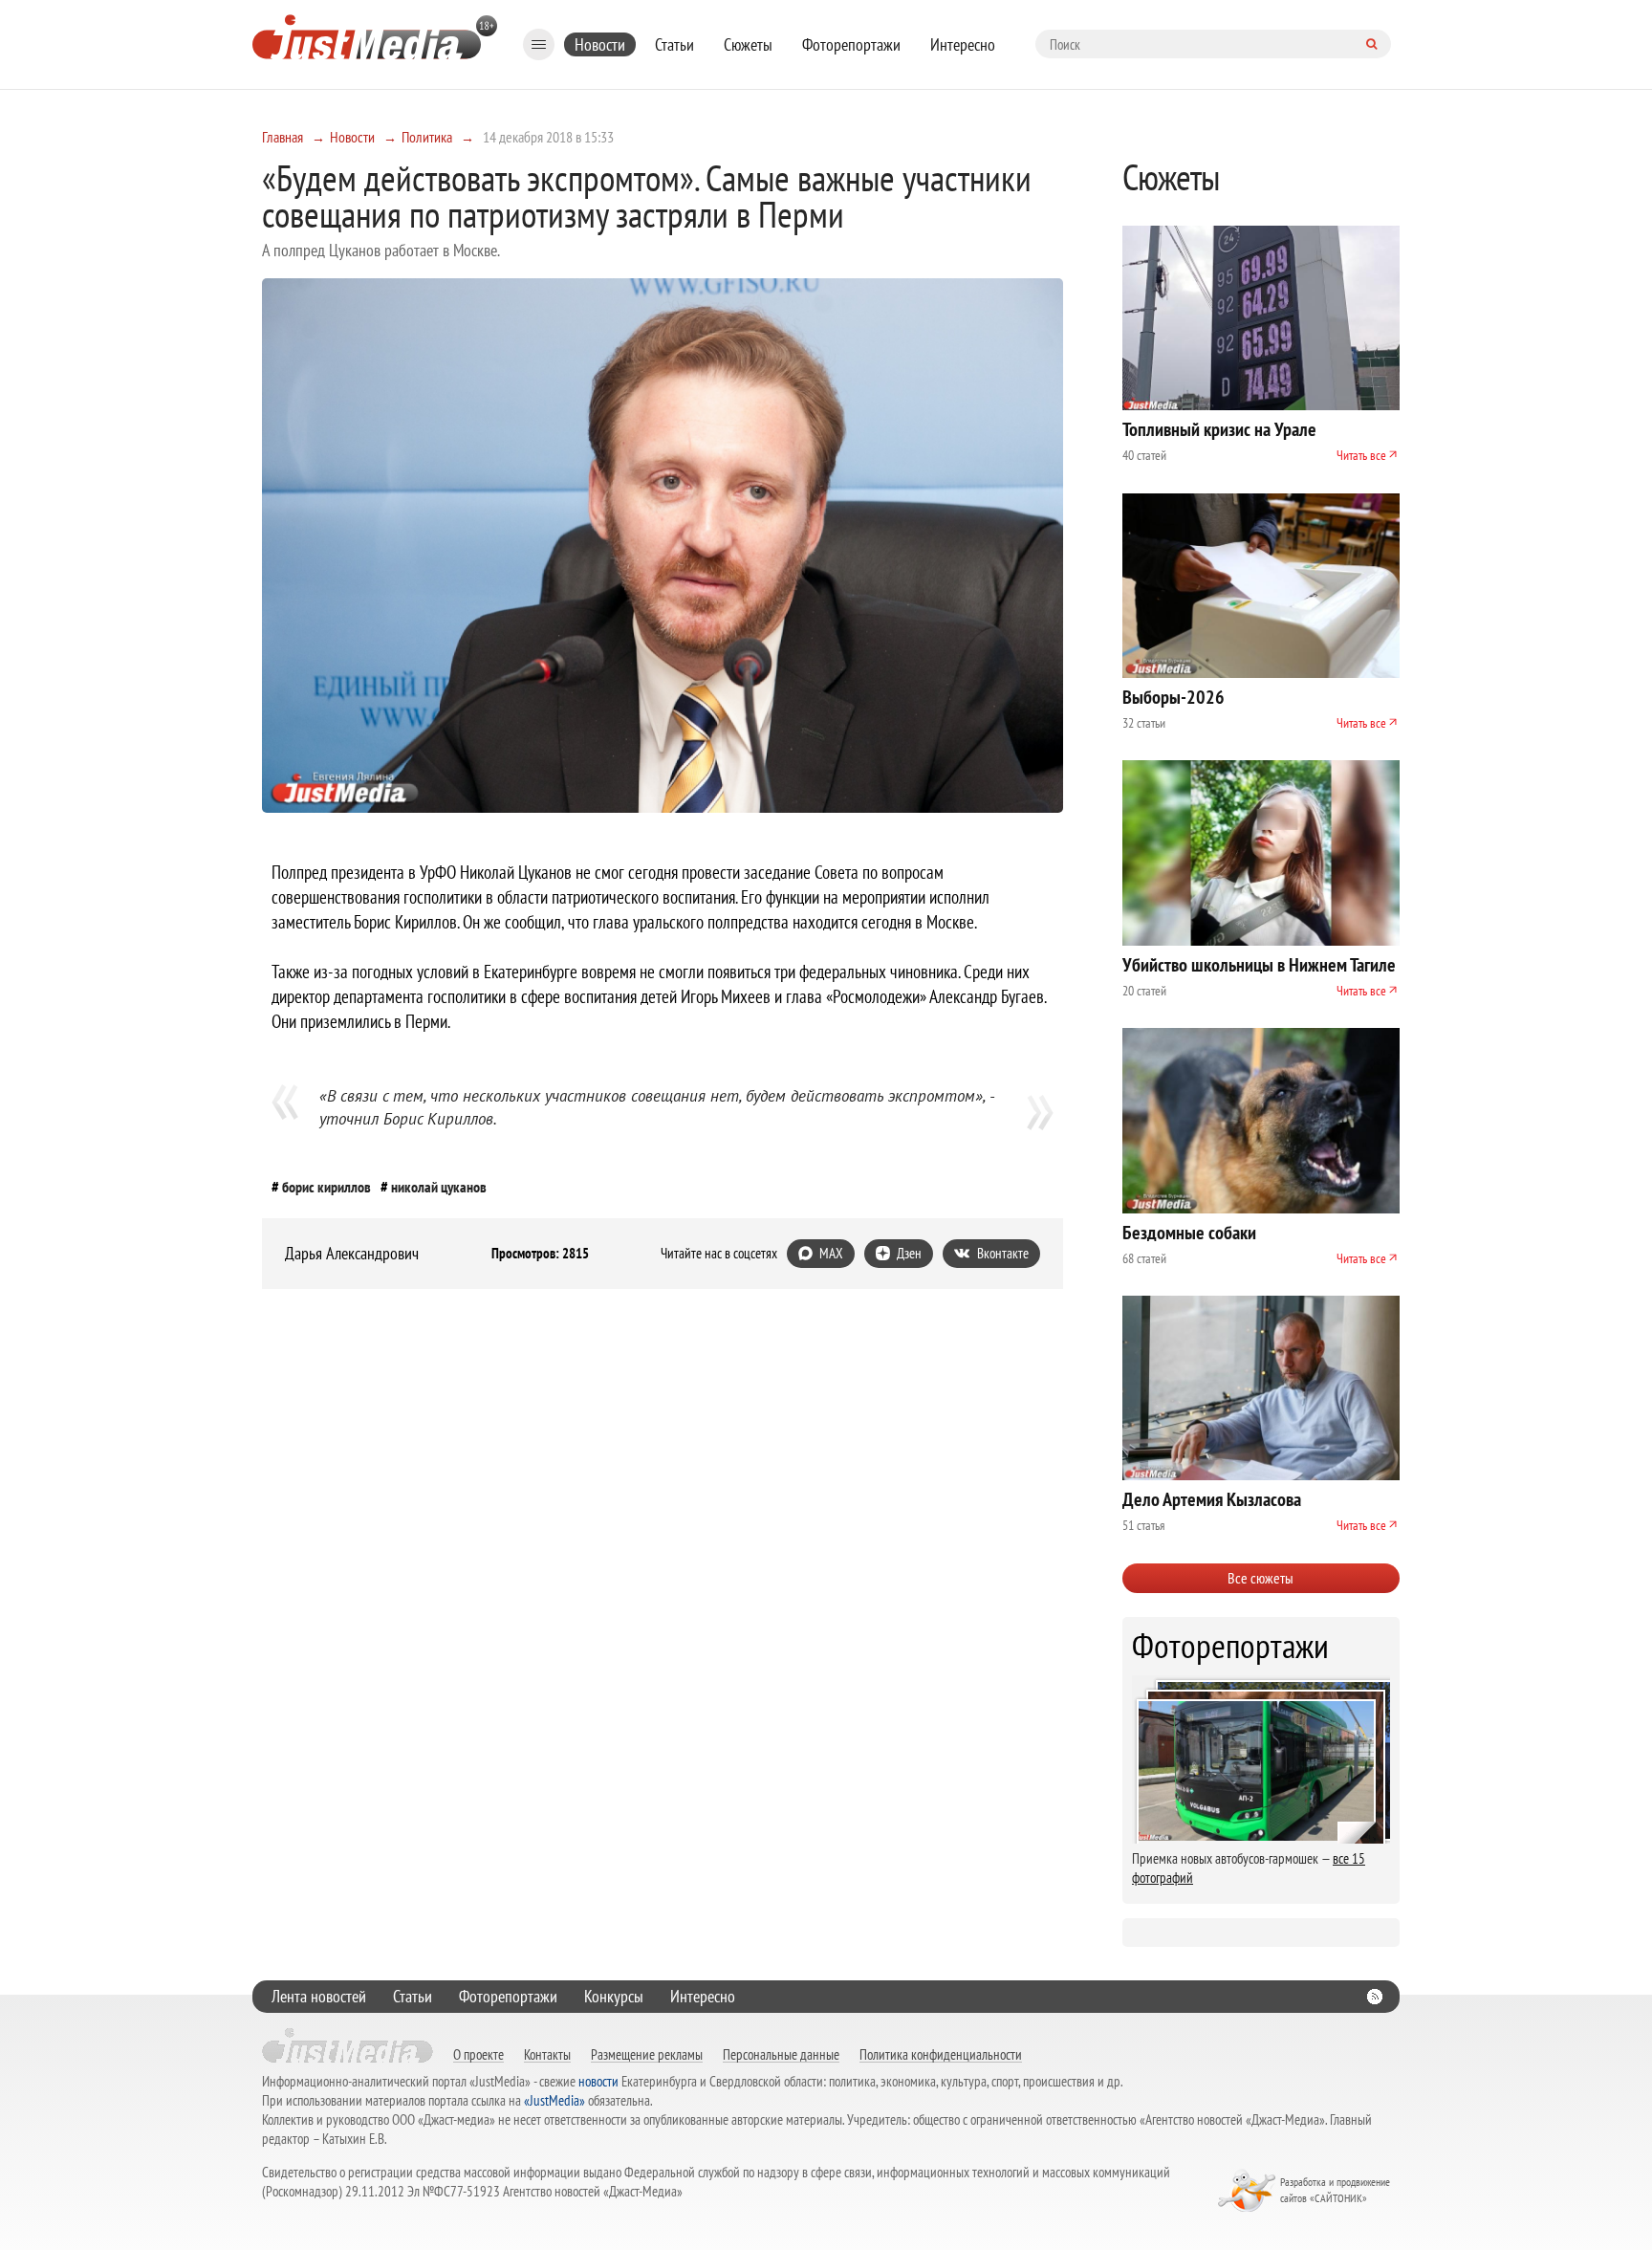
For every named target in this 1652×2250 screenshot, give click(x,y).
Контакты (547, 2054)
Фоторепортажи (851, 44)
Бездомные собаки (1189, 1233)
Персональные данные (781, 2054)
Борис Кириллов (326, 1187)
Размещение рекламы (647, 2054)
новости (598, 2081)
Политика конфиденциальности (941, 2054)
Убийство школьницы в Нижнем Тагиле (1259, 965)
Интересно (963, 44)
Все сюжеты (1261, 1578)
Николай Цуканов (439, 1187)
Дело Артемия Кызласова (1212, 1499)
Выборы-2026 (1174, 697)
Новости (600, 44)
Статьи (674, 44)
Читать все (1361, 455)
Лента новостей (319, 1996)
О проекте (478, 2054)
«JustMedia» (554, 2100)
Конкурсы (614, 1996)
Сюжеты (748, 44)
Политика (427, 137)
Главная (283, 137)
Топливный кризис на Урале (1219, 429)
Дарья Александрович (352, 1254)
